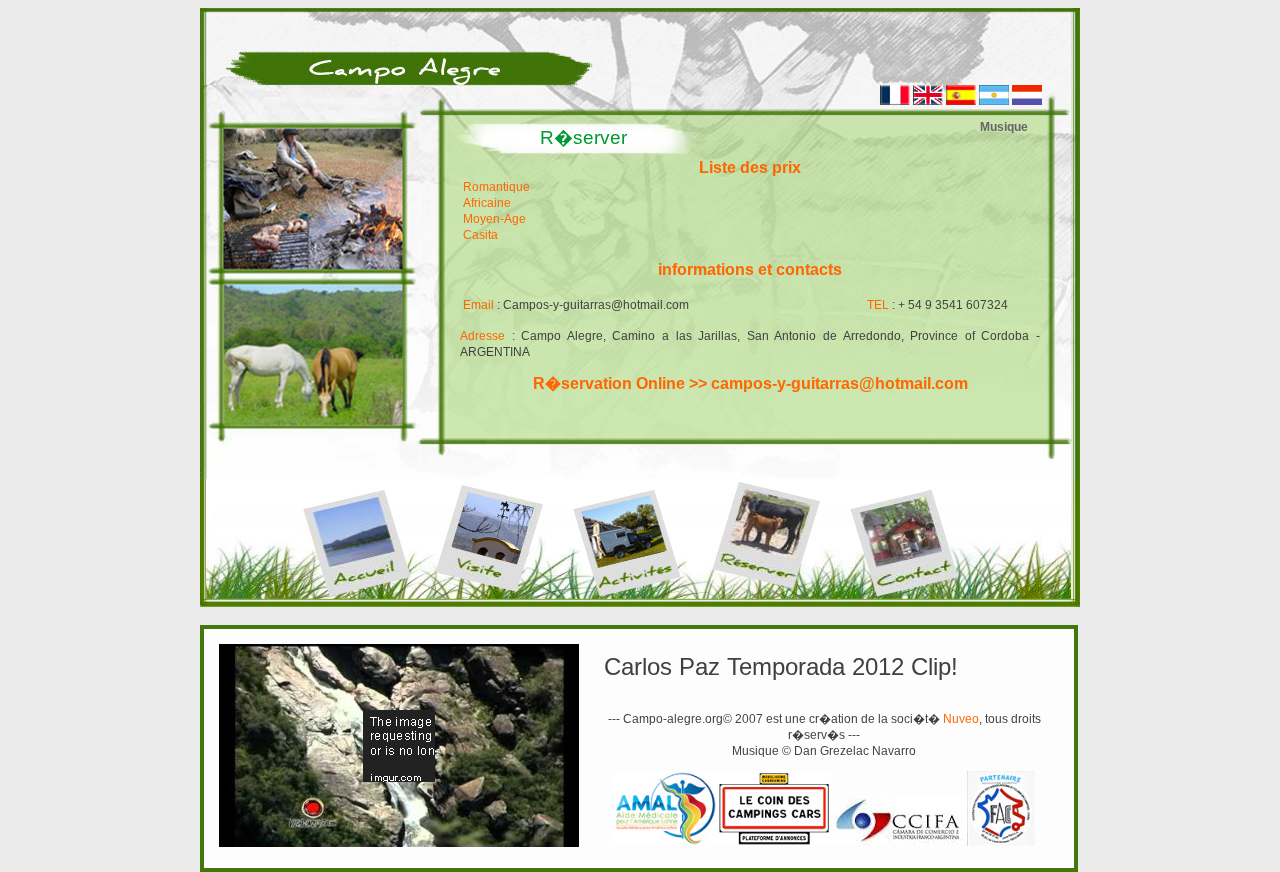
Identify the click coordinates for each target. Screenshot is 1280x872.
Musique (1004, 127)
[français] (895, 101)
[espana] (961, 101)
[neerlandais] (1027, 101)
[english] (928, 101)
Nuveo (961, 719)
